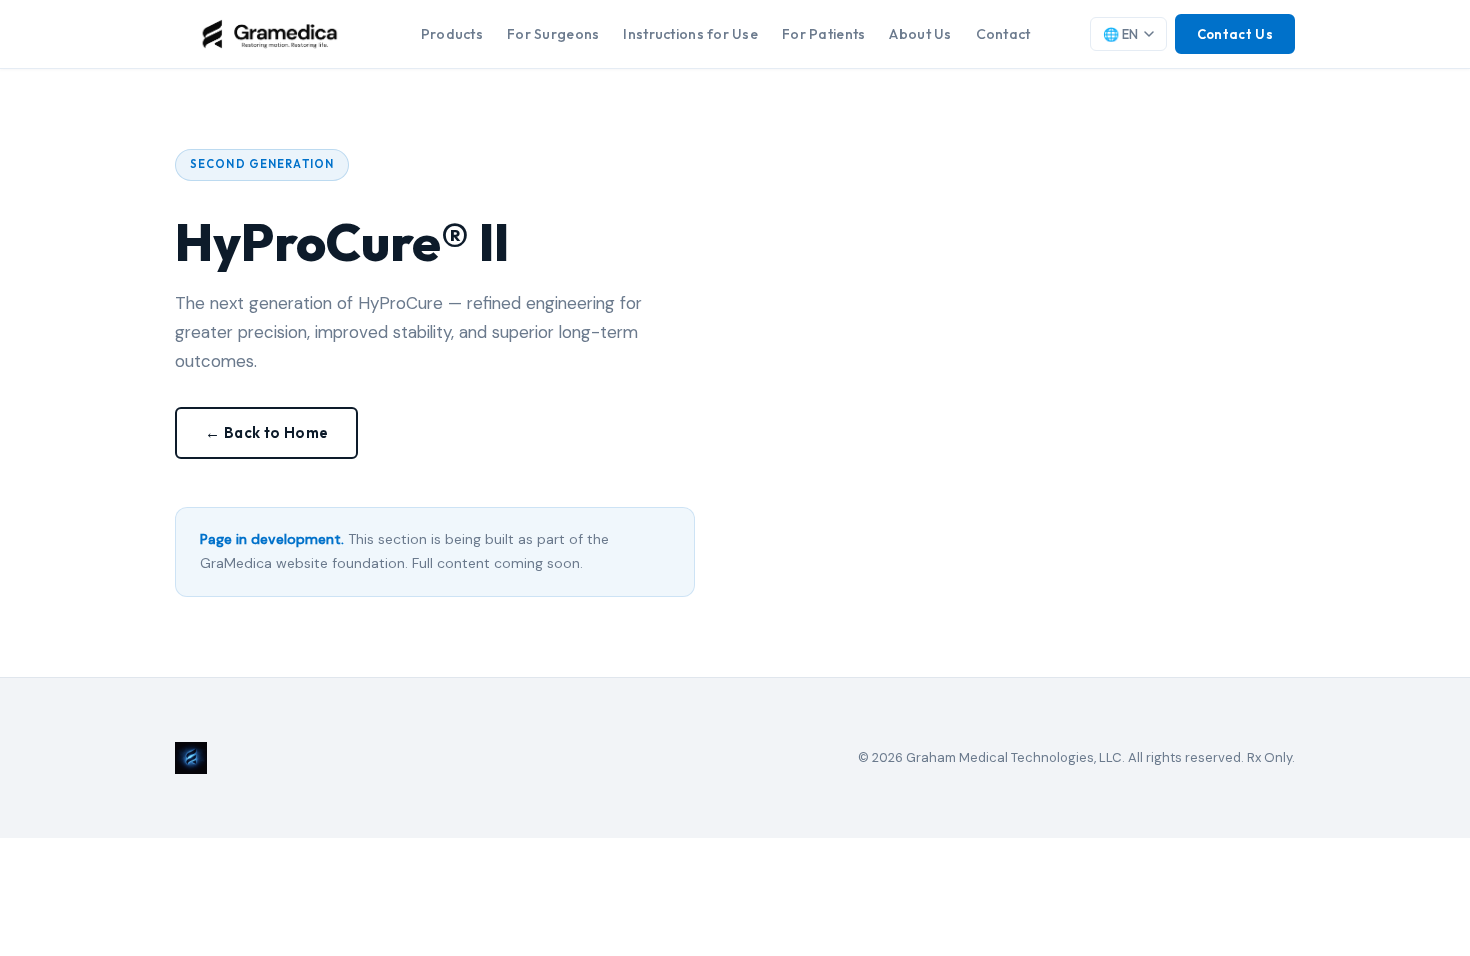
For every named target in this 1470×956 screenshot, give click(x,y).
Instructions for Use (690, 34)
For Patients (823, 34)
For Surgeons (553, 34)
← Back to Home (266, 432)
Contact (1003, 34)
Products (452, 34)
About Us (920, 34)
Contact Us (1235, 34)
